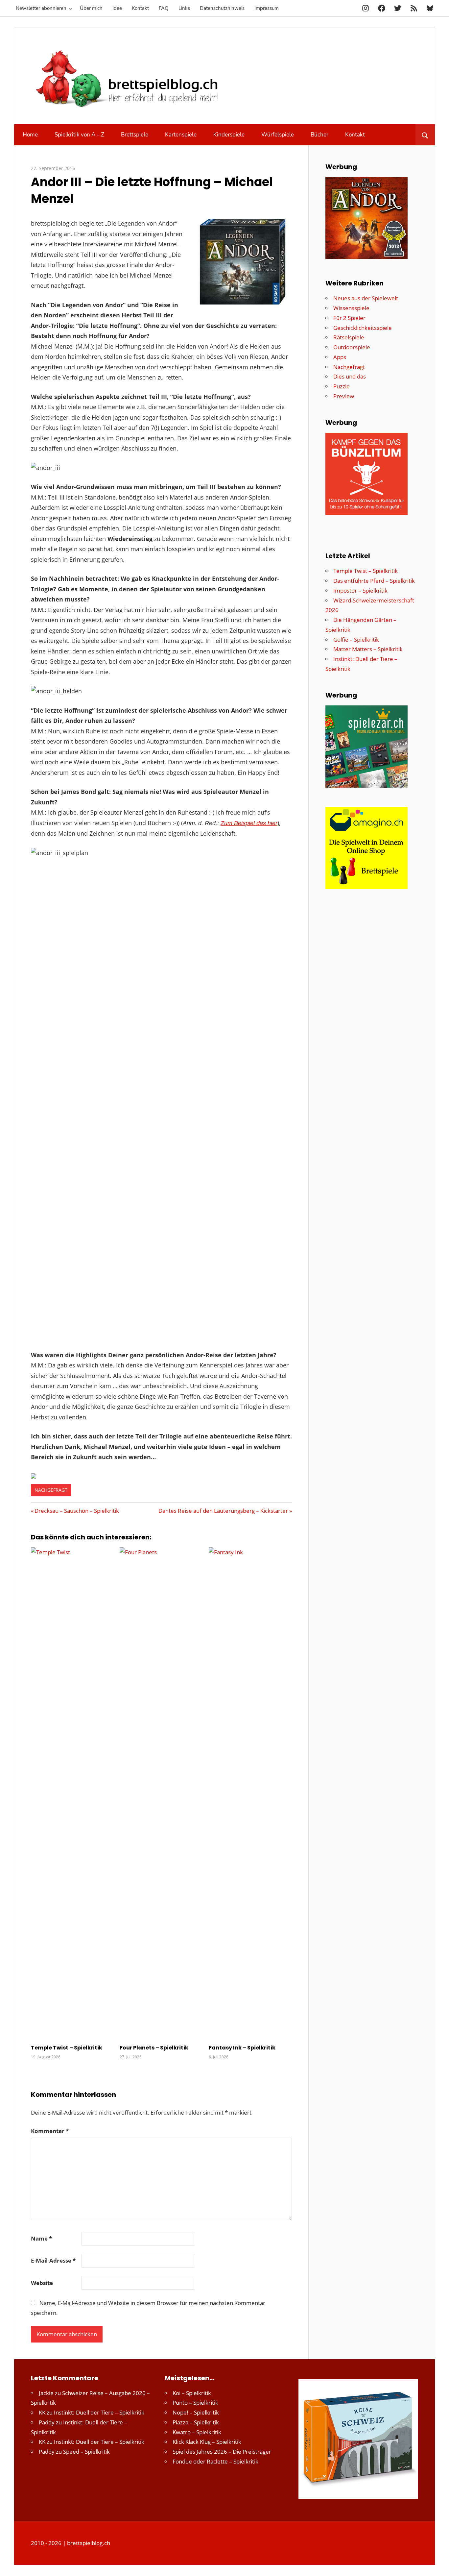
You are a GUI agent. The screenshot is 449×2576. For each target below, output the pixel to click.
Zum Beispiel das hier (249, 823)
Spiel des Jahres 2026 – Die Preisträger (222, 2452)
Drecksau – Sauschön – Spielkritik (77, 1511)
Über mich (91, 8)
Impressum (267, 8)
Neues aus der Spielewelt (366, 298)
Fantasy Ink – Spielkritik (242, 2048)
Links (184, 8)
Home (30, 135)
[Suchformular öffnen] (425, 135)
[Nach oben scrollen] (438, 2565)
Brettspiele (135, 135)
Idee (117, 8)
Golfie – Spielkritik (356, 639)
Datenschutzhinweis (222, 8)
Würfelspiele (278, 135)
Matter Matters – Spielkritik (368, 649)
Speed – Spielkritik (86, 2452)
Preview (344, 396)
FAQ (164, 8)
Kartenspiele (181, 135)
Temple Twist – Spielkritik (67, 2048)
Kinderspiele (229, 135)
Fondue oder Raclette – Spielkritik (215, 2461)
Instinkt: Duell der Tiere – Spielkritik (99, 2412)
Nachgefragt (51, 1490)
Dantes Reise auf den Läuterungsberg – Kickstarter (223, 1511)
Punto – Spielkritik (195, 2403)
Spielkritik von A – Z (79, 135)
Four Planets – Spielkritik (154, 2048)
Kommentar (50, 2131)
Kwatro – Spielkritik (197, 2432)
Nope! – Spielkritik (196, 2412)
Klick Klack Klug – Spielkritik (207, 2442)
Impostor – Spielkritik (360, 590)
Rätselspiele (349, 337)
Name (41, 2238)
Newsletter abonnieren (41, 8)
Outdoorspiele (352, 347)
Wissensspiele (351, 308)
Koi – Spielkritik (192, 2393)
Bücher (319, 135)
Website (42, 2283)
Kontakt (140, 8)
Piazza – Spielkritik (196, 2422)
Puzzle (342, 386)
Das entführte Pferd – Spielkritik (374, 581)
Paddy (47, 2422)
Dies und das (350, 376)
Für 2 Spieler (349, 318)
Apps (340, 357)
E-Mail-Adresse (53, 2260)
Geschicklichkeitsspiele (363, 328)
